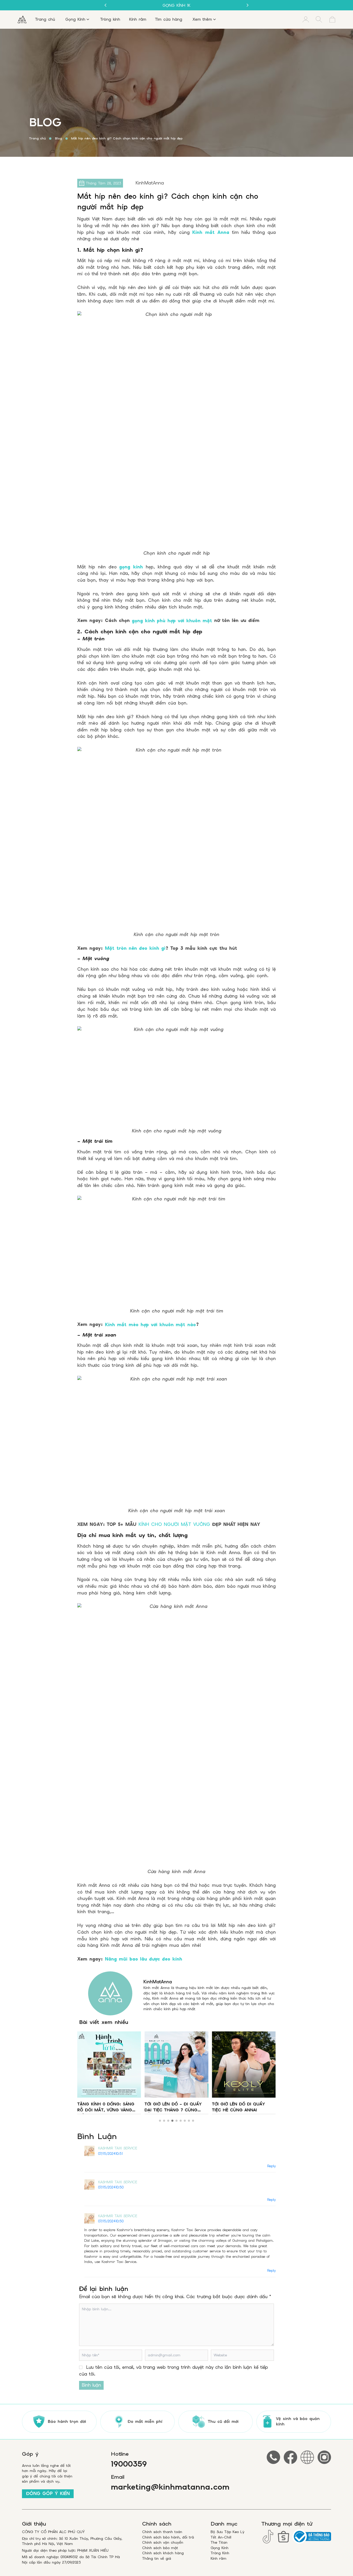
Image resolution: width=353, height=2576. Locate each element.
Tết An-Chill (221, 2537)
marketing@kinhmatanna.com (170, 2487)
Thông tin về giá (157, 2558)
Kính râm (218, 2558)
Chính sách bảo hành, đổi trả (168, 2537)
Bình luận (91, 2385)
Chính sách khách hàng (163, 2553)
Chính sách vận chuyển (163, 2542)
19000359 (129, 2464)
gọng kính (131, 567)
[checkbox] (81, 2367)
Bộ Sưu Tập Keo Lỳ (228, 2532)
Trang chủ (37, 138)
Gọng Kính (220, 2548)
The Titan (219, 2542)
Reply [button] (271, 2166)
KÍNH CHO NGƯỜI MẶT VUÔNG (174, 1524)
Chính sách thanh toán (162, 2532)
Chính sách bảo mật (160, 2548)
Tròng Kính (220, 2553)
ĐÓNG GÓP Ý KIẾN (48, 2493)
